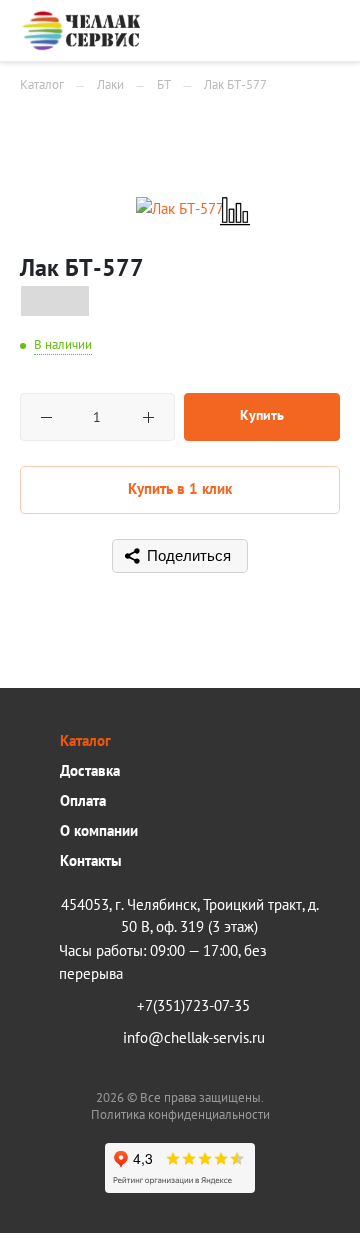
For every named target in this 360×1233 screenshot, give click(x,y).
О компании (99, 830)
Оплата (83, 800)
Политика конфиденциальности (180, 1114)
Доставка (90, 770)
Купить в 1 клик (180, 488)
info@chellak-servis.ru (194, 1037)
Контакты (91, 860)
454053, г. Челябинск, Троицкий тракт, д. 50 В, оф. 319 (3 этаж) (190, 915)
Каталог (85, 740)
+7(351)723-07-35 (193, 1005)
